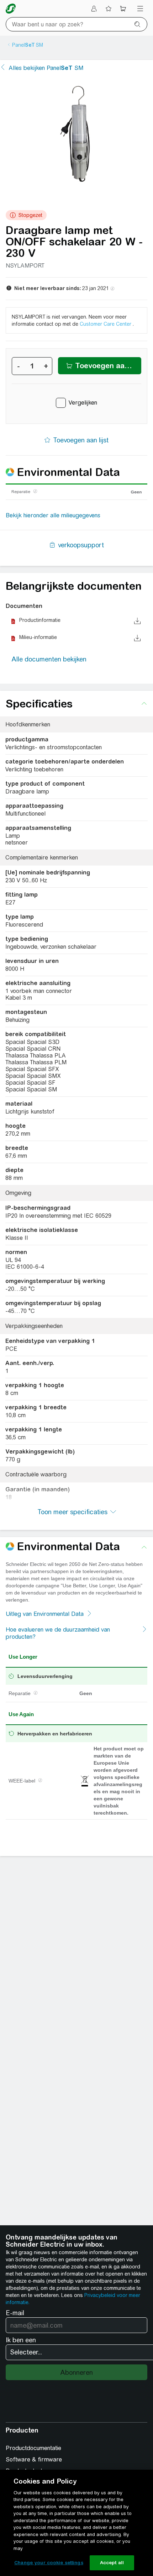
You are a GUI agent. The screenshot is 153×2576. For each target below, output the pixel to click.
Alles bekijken (46, 68)
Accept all (112, 2563)
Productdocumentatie (33, 2448)
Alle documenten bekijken (49, 659)
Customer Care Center (106, 324)
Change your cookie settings (49, 2563)
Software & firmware (34, 2460)
